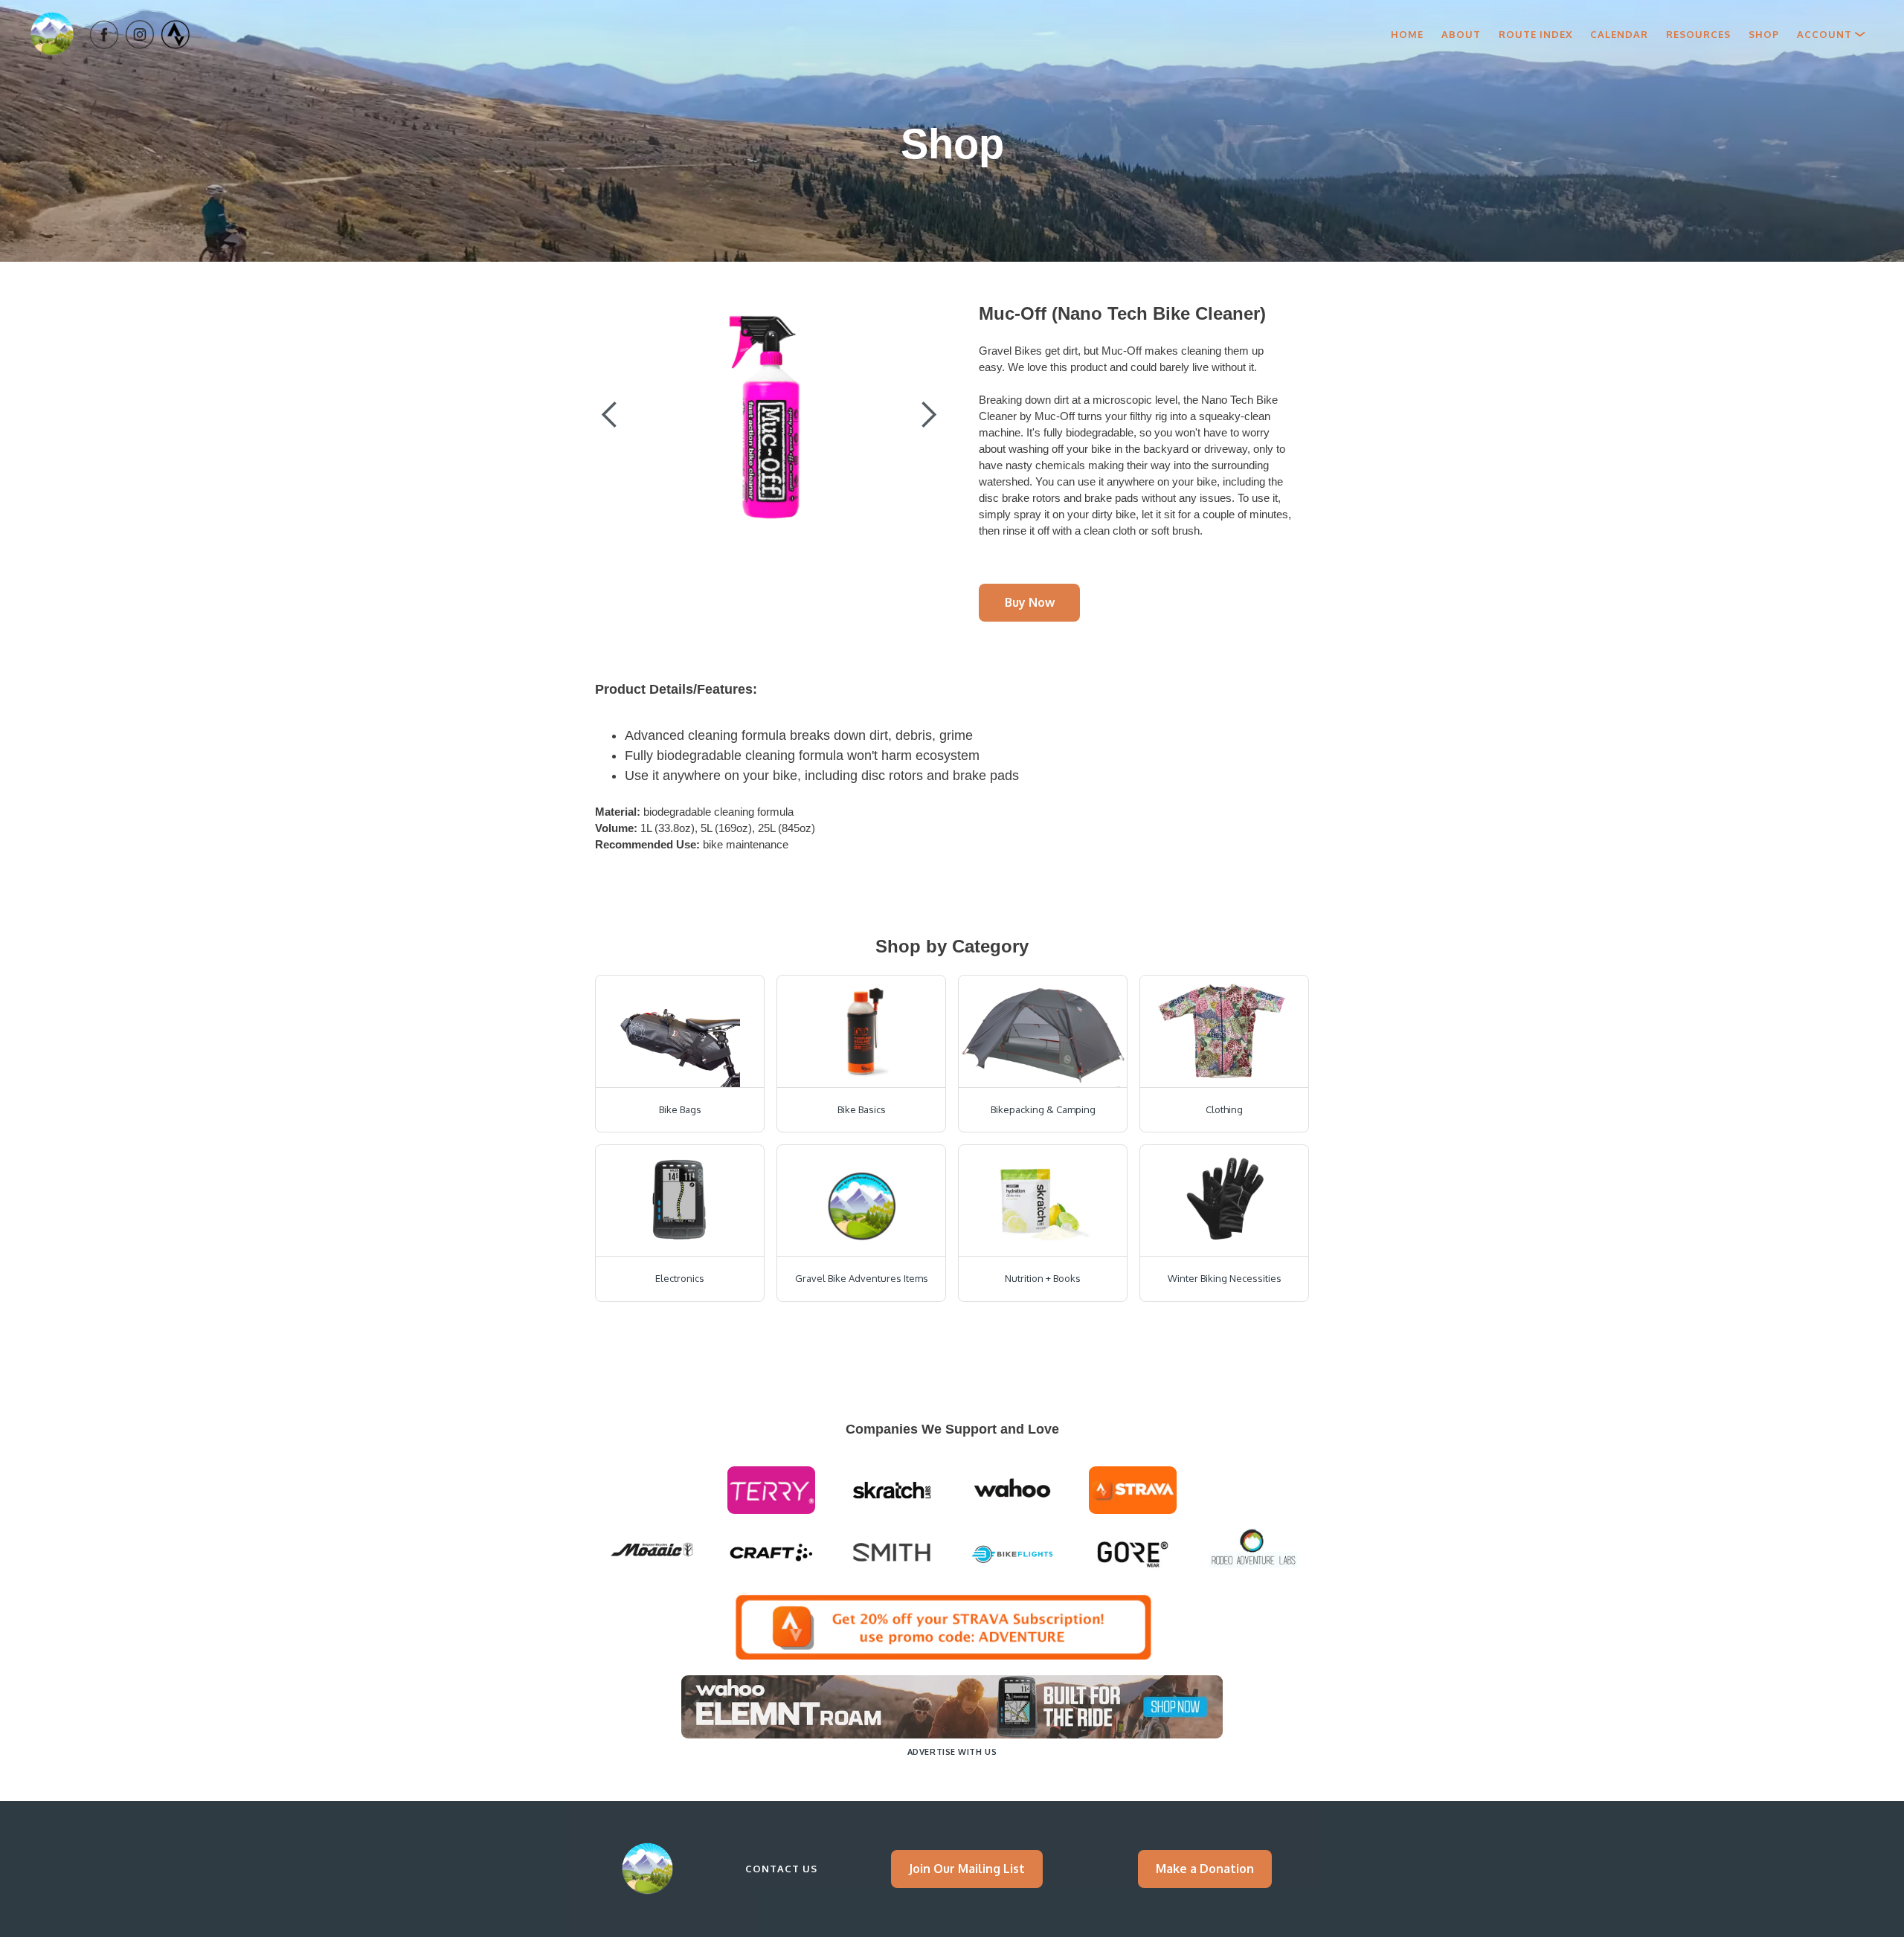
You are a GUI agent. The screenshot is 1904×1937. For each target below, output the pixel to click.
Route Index (1535, 34)
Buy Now (1030, 602)
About (1461, 34)
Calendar (1619, 34)
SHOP (1764, 34)
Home (1407, 34)
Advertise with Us (952, 1752)
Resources (1698, 34)
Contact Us (781, 1869)
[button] (1831, 34)
